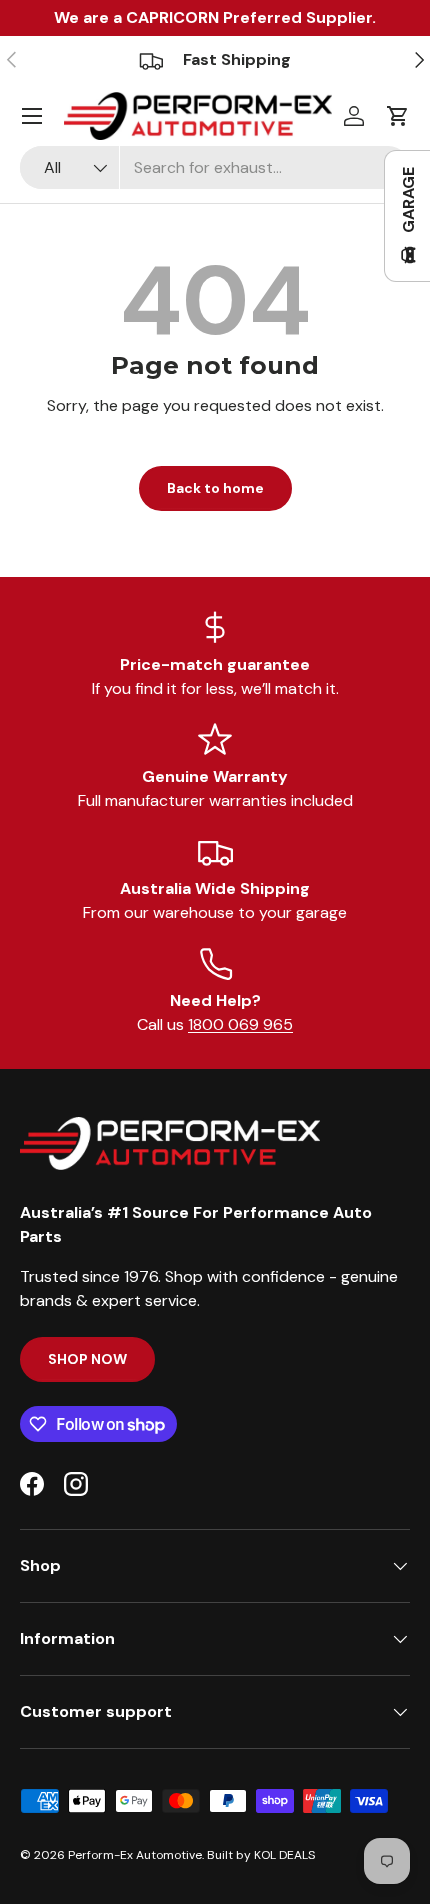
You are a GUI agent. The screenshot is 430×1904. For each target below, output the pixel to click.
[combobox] (215, 167)
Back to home (215, 488)
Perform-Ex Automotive (135, 1855)
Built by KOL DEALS (261, 1855)
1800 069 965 (240, 1024)
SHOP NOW (87, 1359)
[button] (398, 116)
